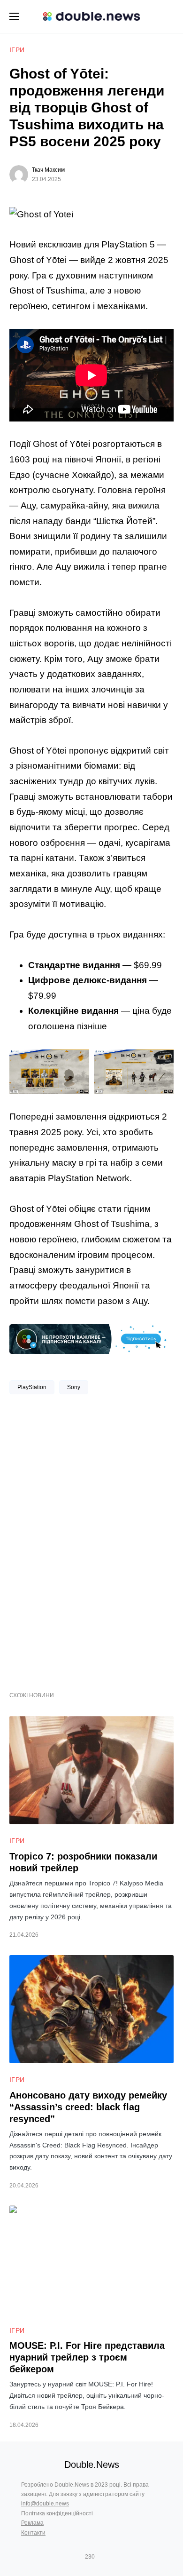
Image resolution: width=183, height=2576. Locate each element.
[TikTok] (103, 2557)
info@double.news (45, 2504)
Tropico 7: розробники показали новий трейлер (83, 1862)
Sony (74, 1387)
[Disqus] (91, 1539)
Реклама (32, 2523)
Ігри (17, 50)
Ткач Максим (48, 170)
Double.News (92, 2465)
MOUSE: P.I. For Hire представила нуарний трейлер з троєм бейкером (87, 2357)
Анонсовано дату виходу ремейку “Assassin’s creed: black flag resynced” (88, 2107)
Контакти (33, 2533)
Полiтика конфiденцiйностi (57, 2513)
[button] (14, 16)
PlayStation (32, 1387)
